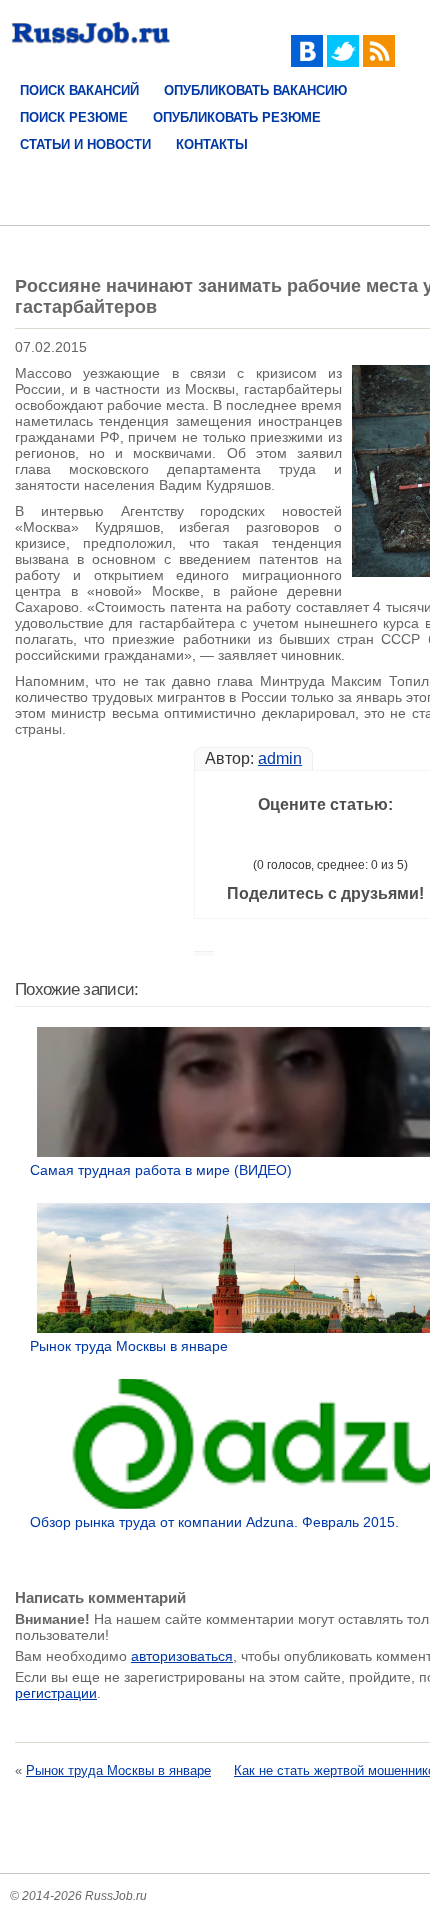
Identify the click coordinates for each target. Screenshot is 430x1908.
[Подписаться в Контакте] (307, 62)
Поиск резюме (74, 117)
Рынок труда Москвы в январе (118, 1770)
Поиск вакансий (79, 90)
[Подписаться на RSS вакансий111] (379, 62)
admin (280, 758)
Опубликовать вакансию (255, 90)
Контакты (212, 144)
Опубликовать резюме (237, 117)
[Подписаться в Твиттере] (343, 62)
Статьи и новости (85, 144)
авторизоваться (182, 1656)
